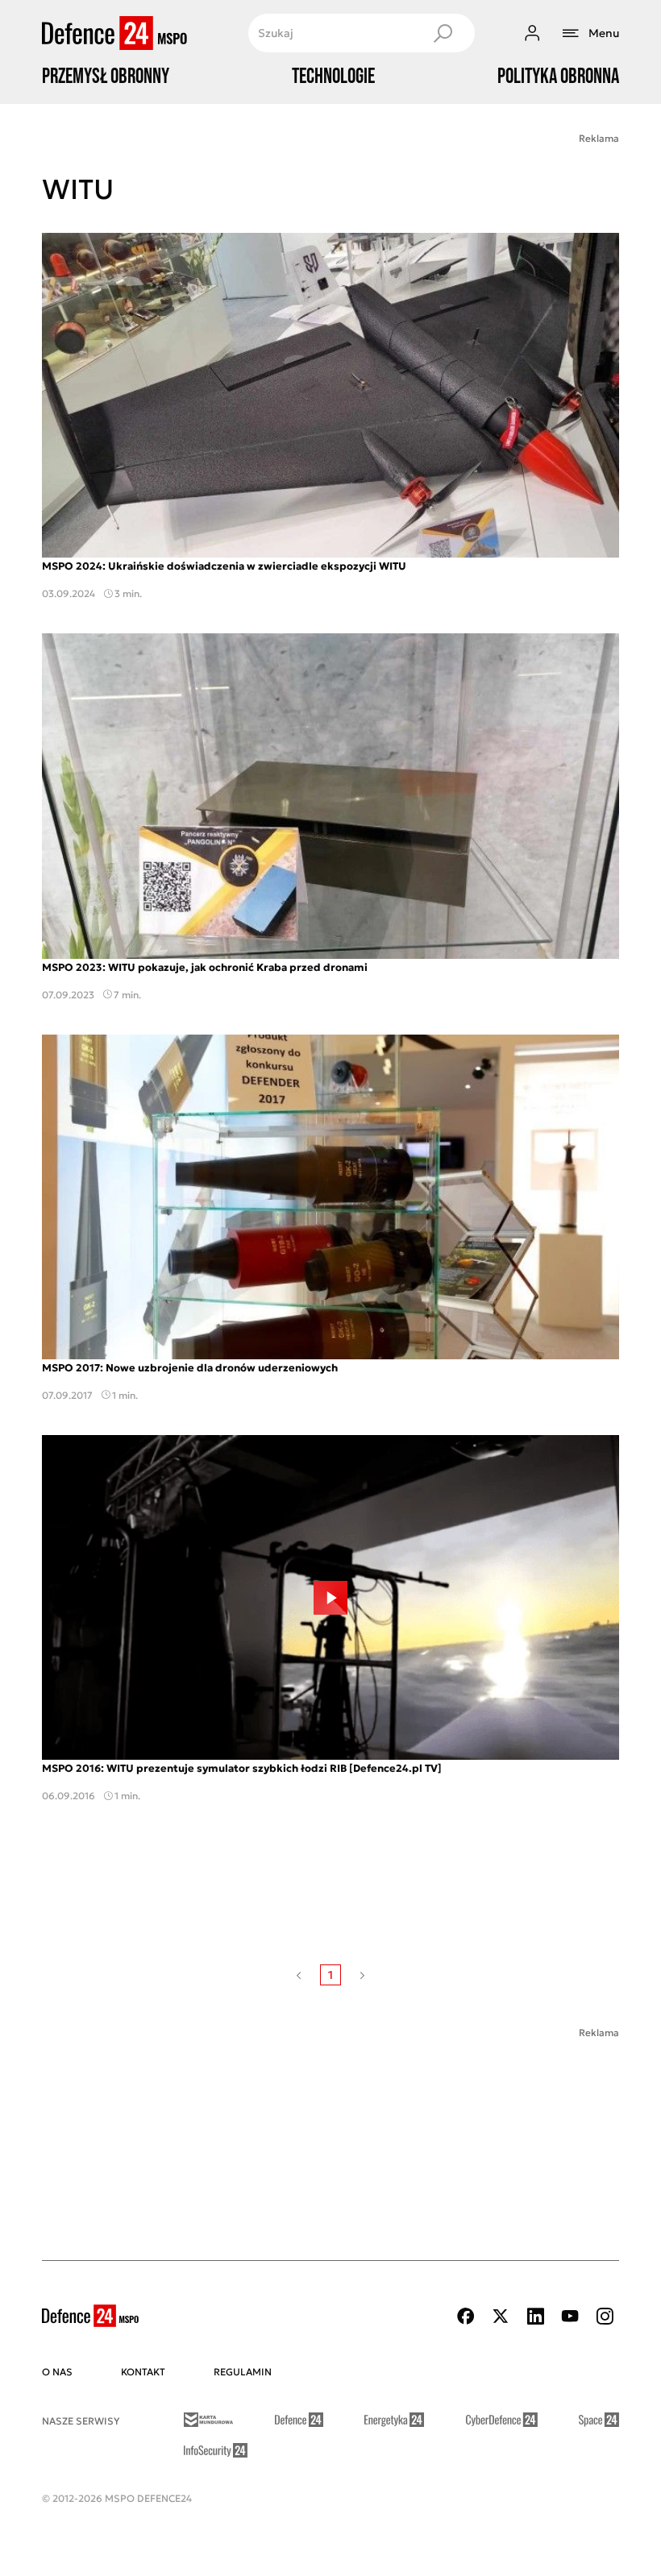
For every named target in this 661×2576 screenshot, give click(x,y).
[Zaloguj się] (532, 33)
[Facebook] (466, 2316)
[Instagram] (605, 2316)
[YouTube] (570, 2316)
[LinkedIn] (535, 2316)
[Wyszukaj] (443, 33)
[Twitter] (501, 2316)
